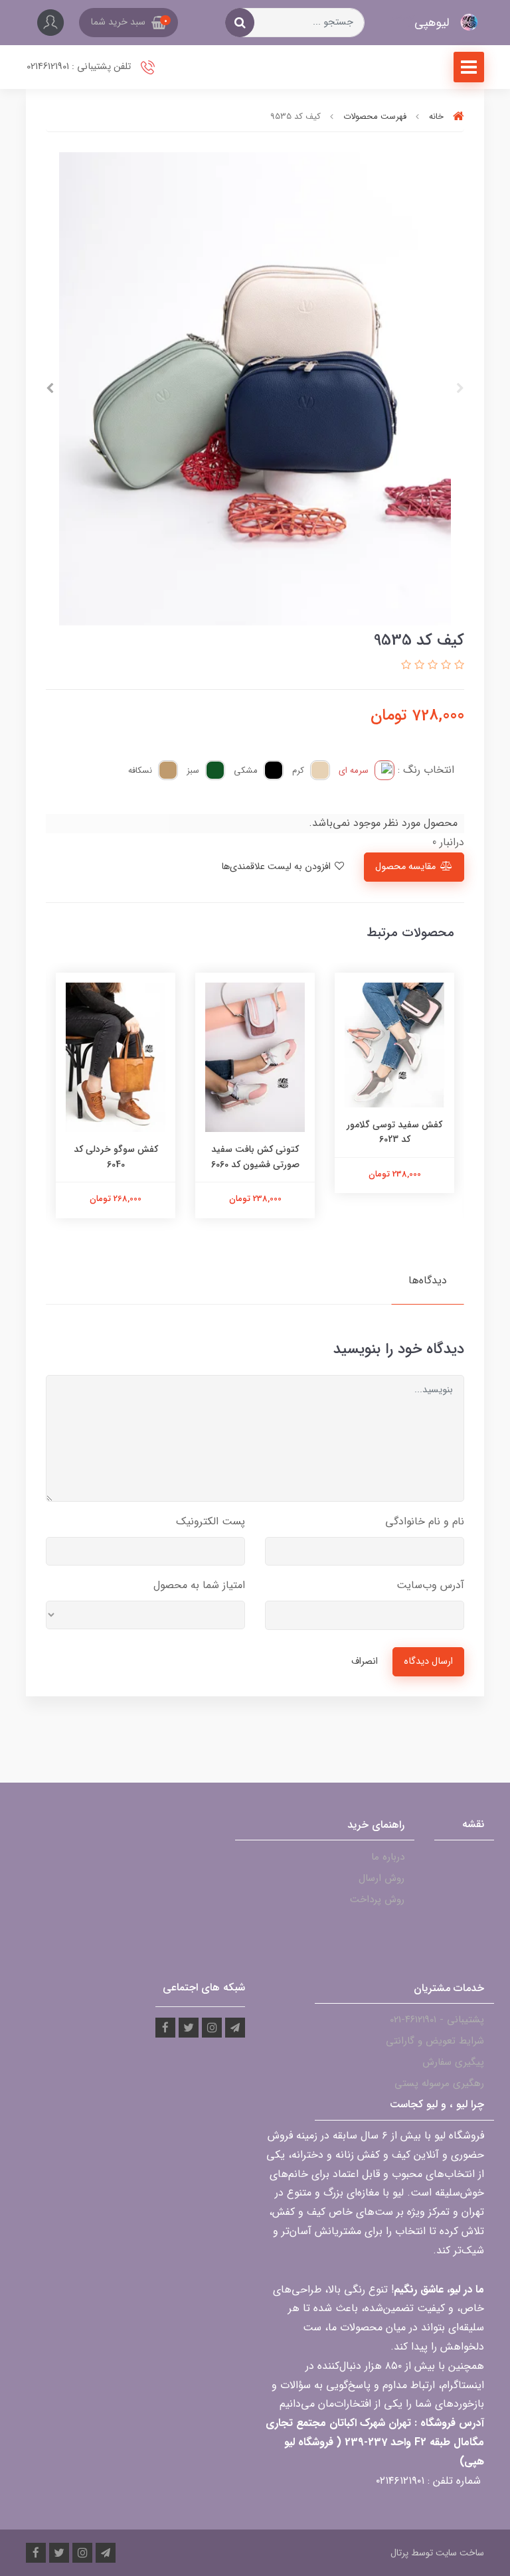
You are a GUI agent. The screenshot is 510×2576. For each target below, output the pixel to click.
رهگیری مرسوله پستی (439, 2083)
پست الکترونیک (211, 1521)
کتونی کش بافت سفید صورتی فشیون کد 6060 (255, 1157)
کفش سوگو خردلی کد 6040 (116, 1157)
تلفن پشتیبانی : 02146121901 (80, 67)
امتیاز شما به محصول (199, 1585)
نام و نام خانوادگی (425, 1521)
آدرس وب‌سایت (430, 1585)
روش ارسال (382, 1878)
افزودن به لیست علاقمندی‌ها (277, 867)
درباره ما (388, 1857)
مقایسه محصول (405, 867)
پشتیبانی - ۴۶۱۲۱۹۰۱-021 (437, 2020)
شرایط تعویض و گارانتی (435, 2041)
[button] (128, 23)
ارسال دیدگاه (428, 1661)
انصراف (365, 1661)
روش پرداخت (377, 1899)
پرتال (399, 2553)
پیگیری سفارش (453, 2062)
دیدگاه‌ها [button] (428, 1280)
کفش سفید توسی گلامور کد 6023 (394, 1132)
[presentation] (460, 388)
